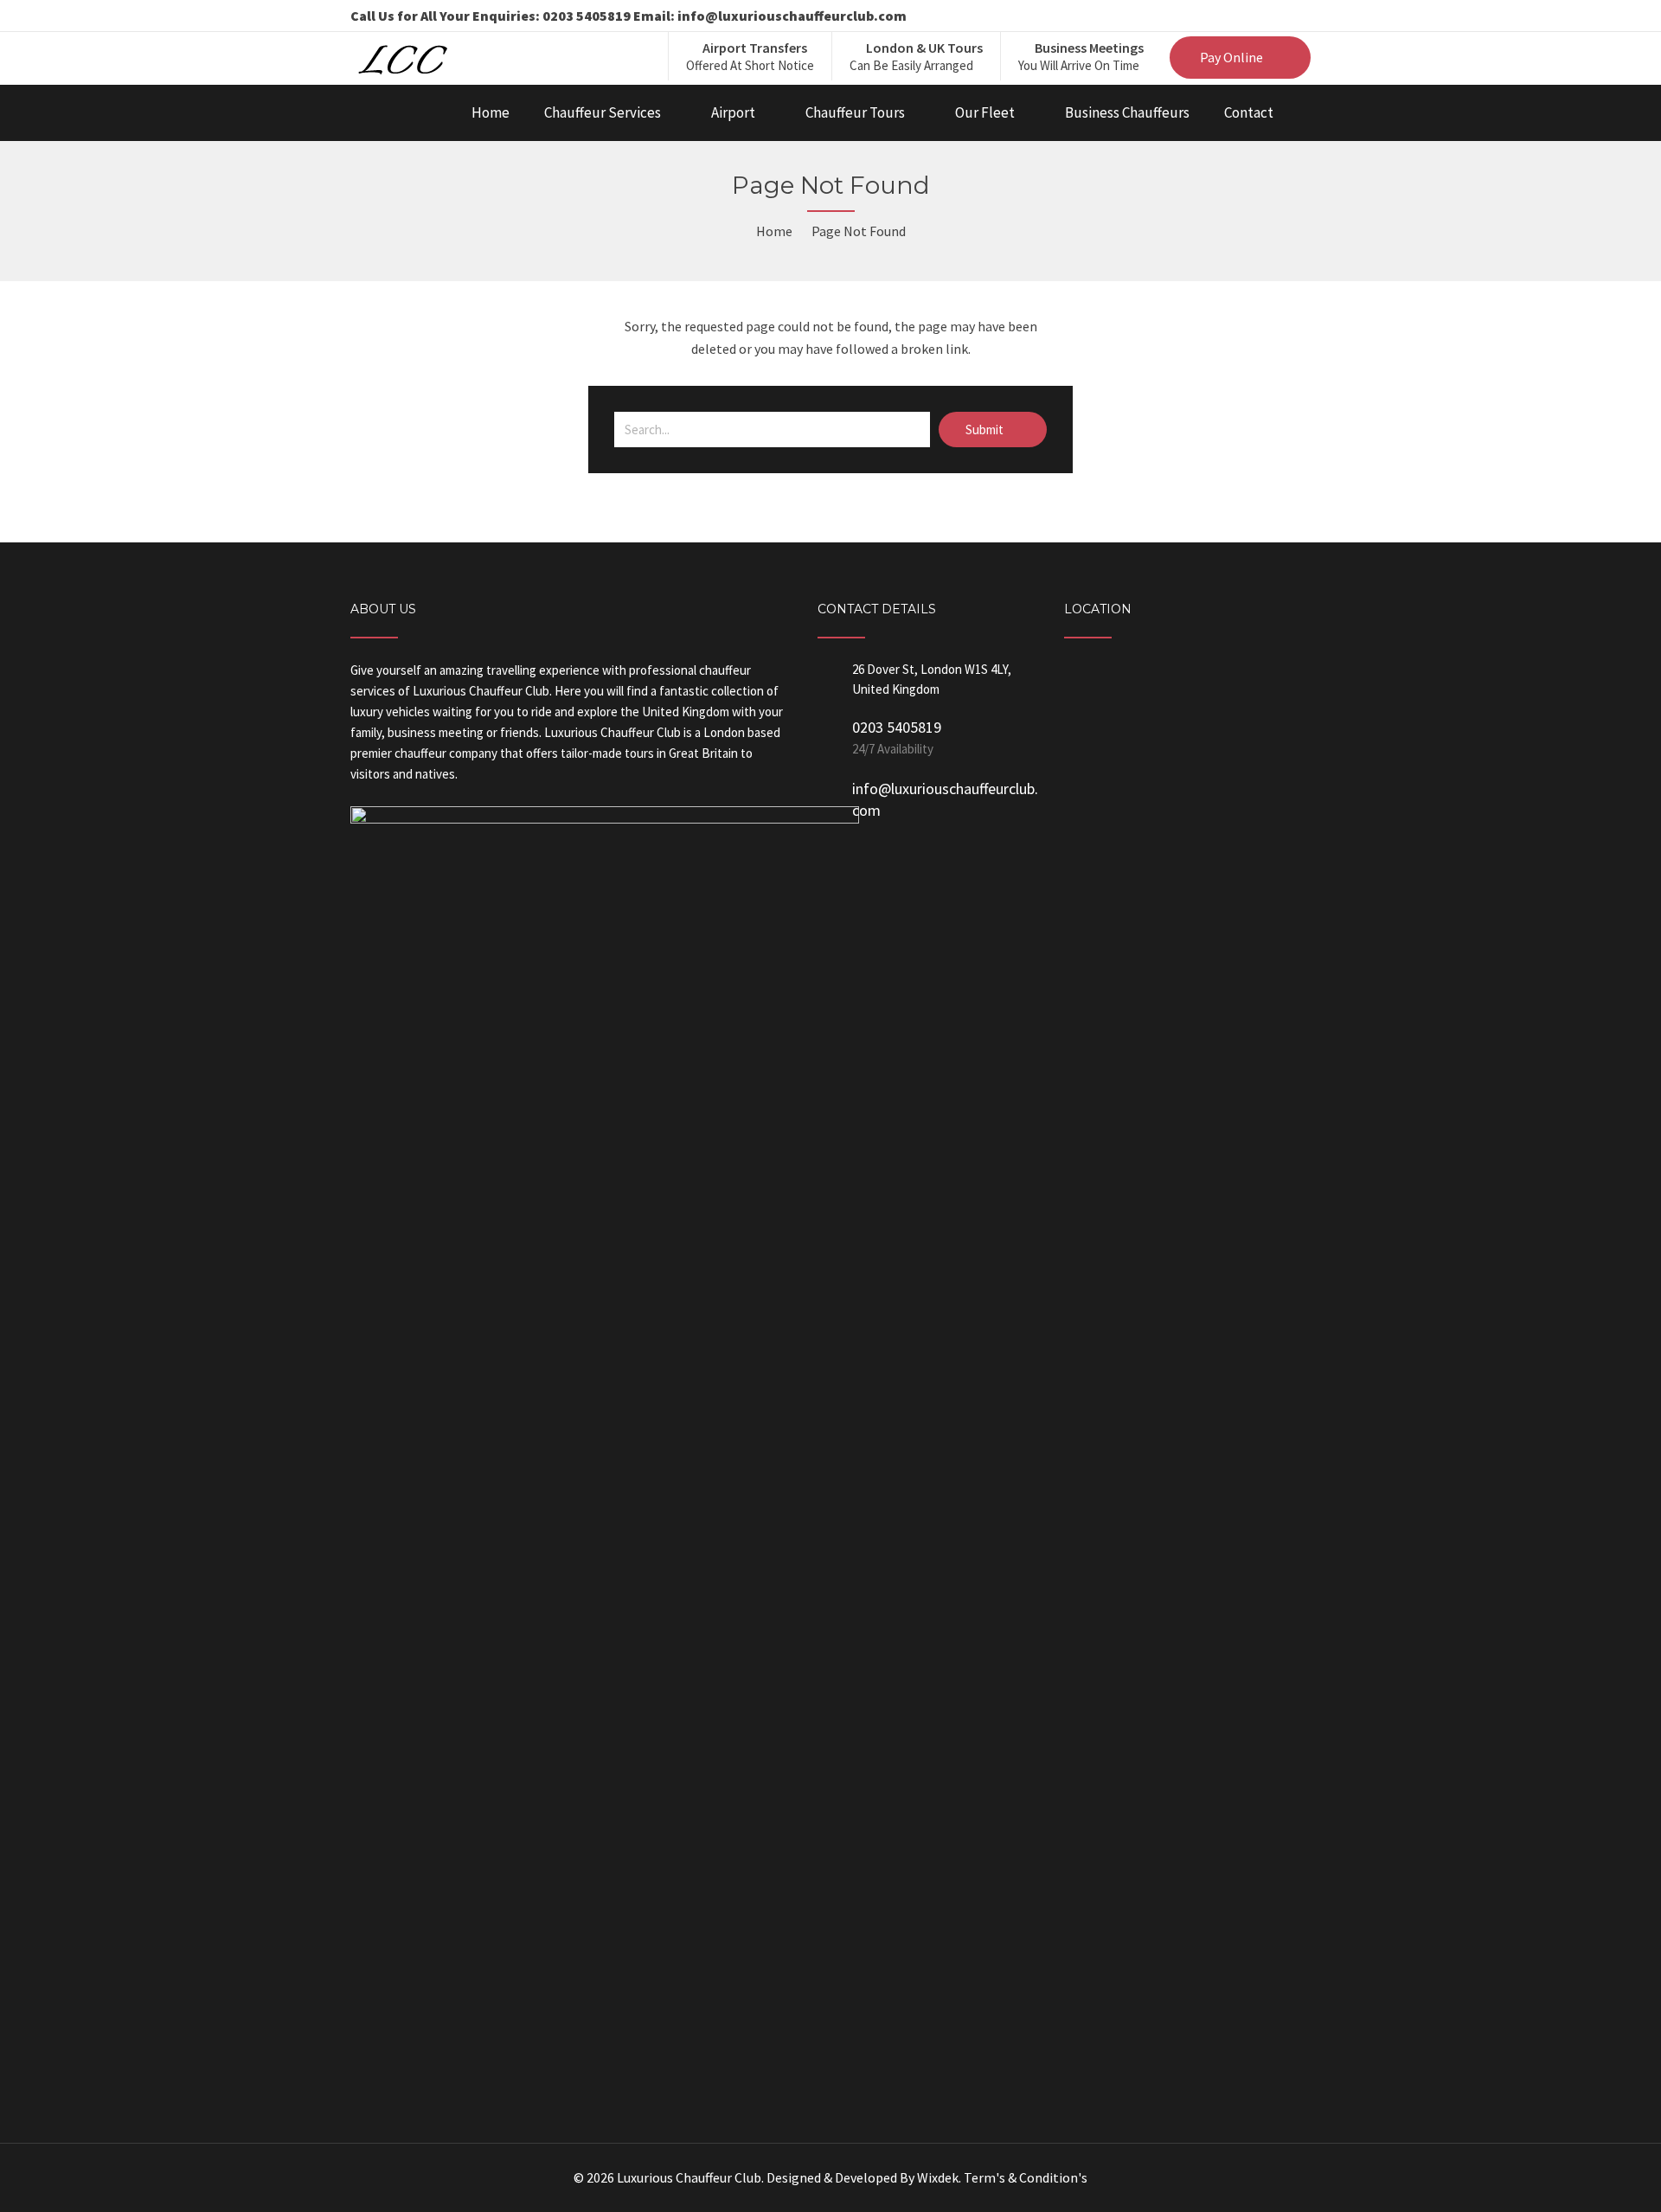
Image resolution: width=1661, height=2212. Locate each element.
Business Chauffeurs (1127, 112)
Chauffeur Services (603, 112)
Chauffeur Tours (855, 112)
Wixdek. (939, 2177)
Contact (1249, 112)
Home (491, 112)
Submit (986, 430)
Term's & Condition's (1026, 2177)
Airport (733, 112)
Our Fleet (985, 112)
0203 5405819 (897, 727)
